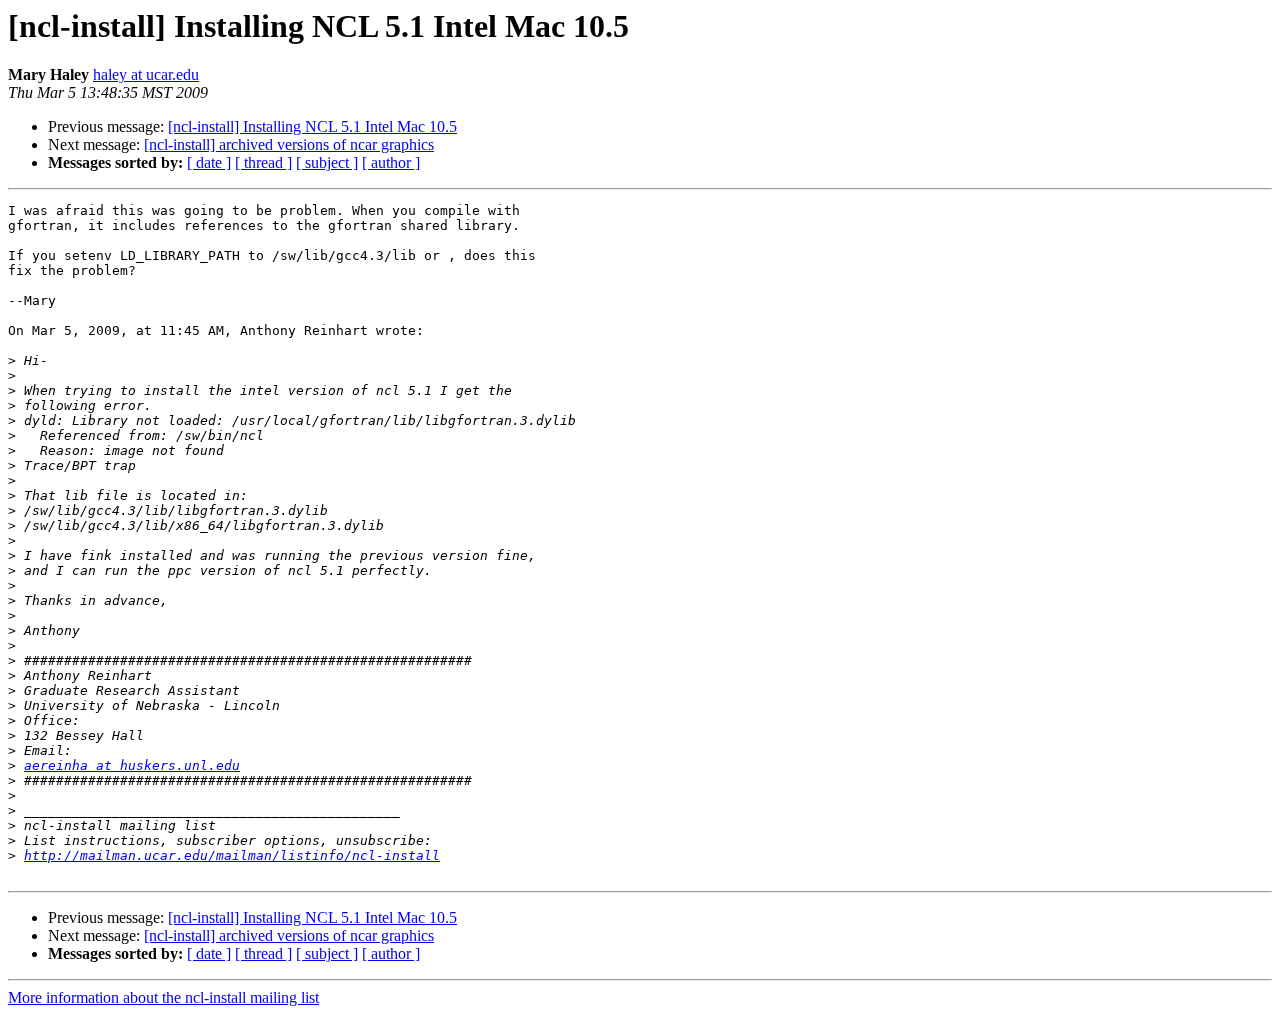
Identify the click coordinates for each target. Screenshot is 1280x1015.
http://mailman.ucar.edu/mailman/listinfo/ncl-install (232, 855)
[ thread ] (263, 162)
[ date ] (209, 162)
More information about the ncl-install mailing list (163, 997)
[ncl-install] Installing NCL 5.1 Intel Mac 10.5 (312, 126)
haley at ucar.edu (146, 74)
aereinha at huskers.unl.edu (132, 765)
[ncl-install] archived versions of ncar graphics (289, 144)
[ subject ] (327, 162)
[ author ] (391, 162)
